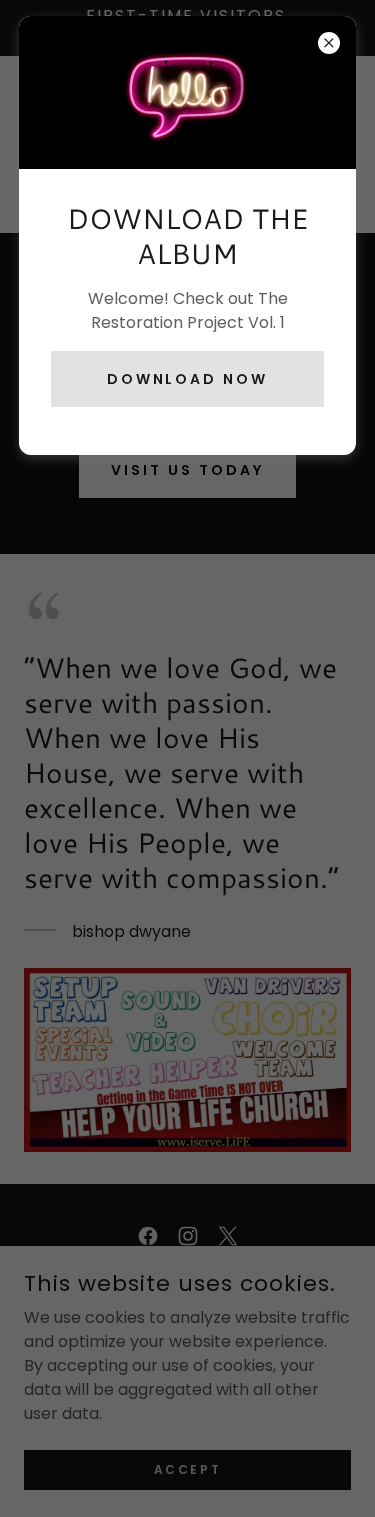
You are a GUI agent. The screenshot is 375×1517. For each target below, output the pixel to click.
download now (188, 379)
